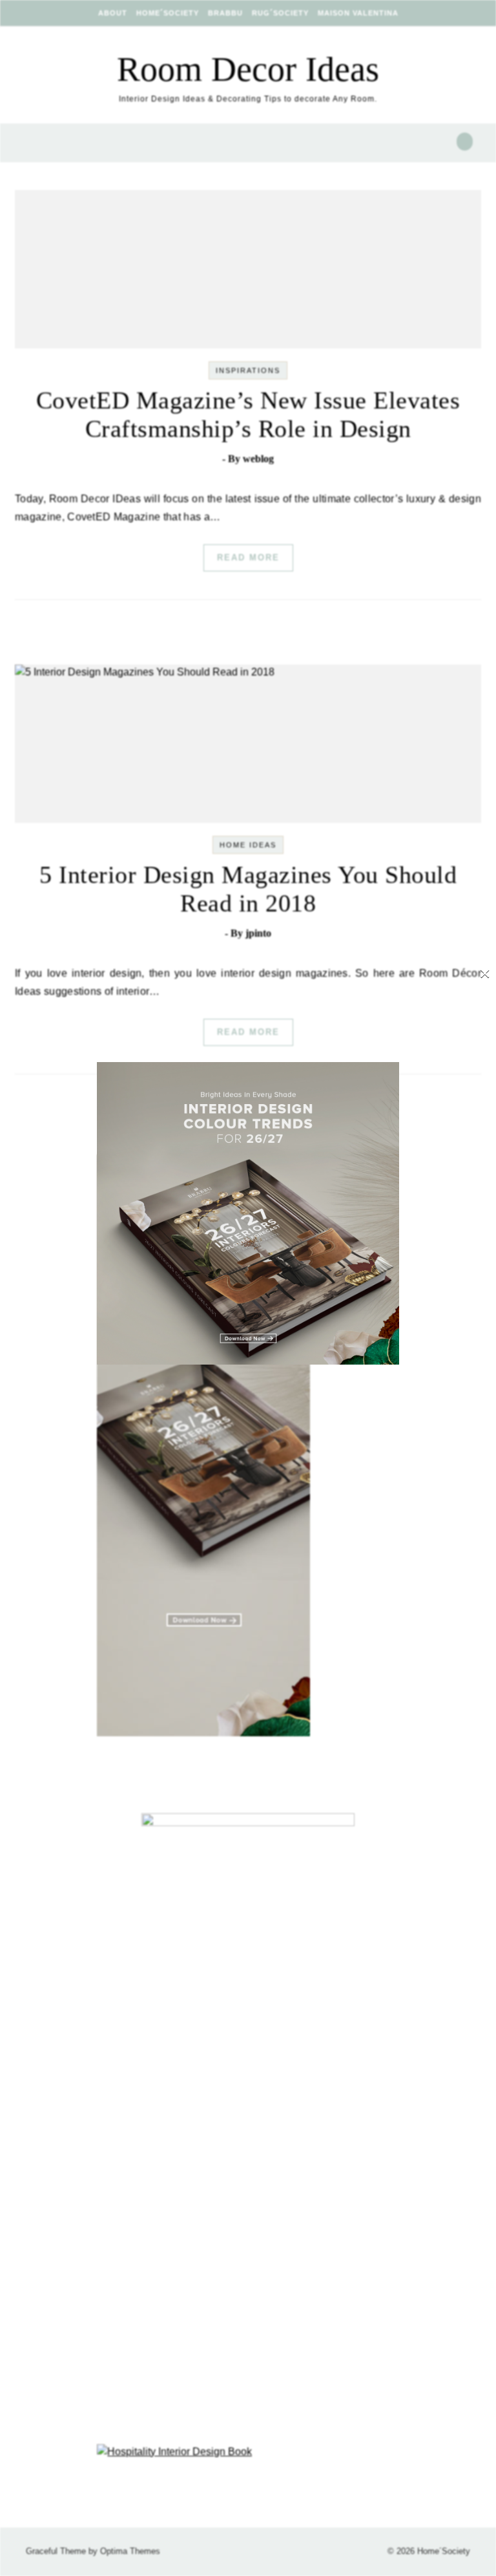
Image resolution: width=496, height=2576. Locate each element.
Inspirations (248, 370)
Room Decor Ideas (248, 69)
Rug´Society (280, 13)
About (113, 13)
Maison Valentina (358, 13)
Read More (248, 558)
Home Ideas (248, 845)
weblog (258, 459)
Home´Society (168, 13)
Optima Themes (130, 2551)
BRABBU (225, 13)
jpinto (258, 933)
